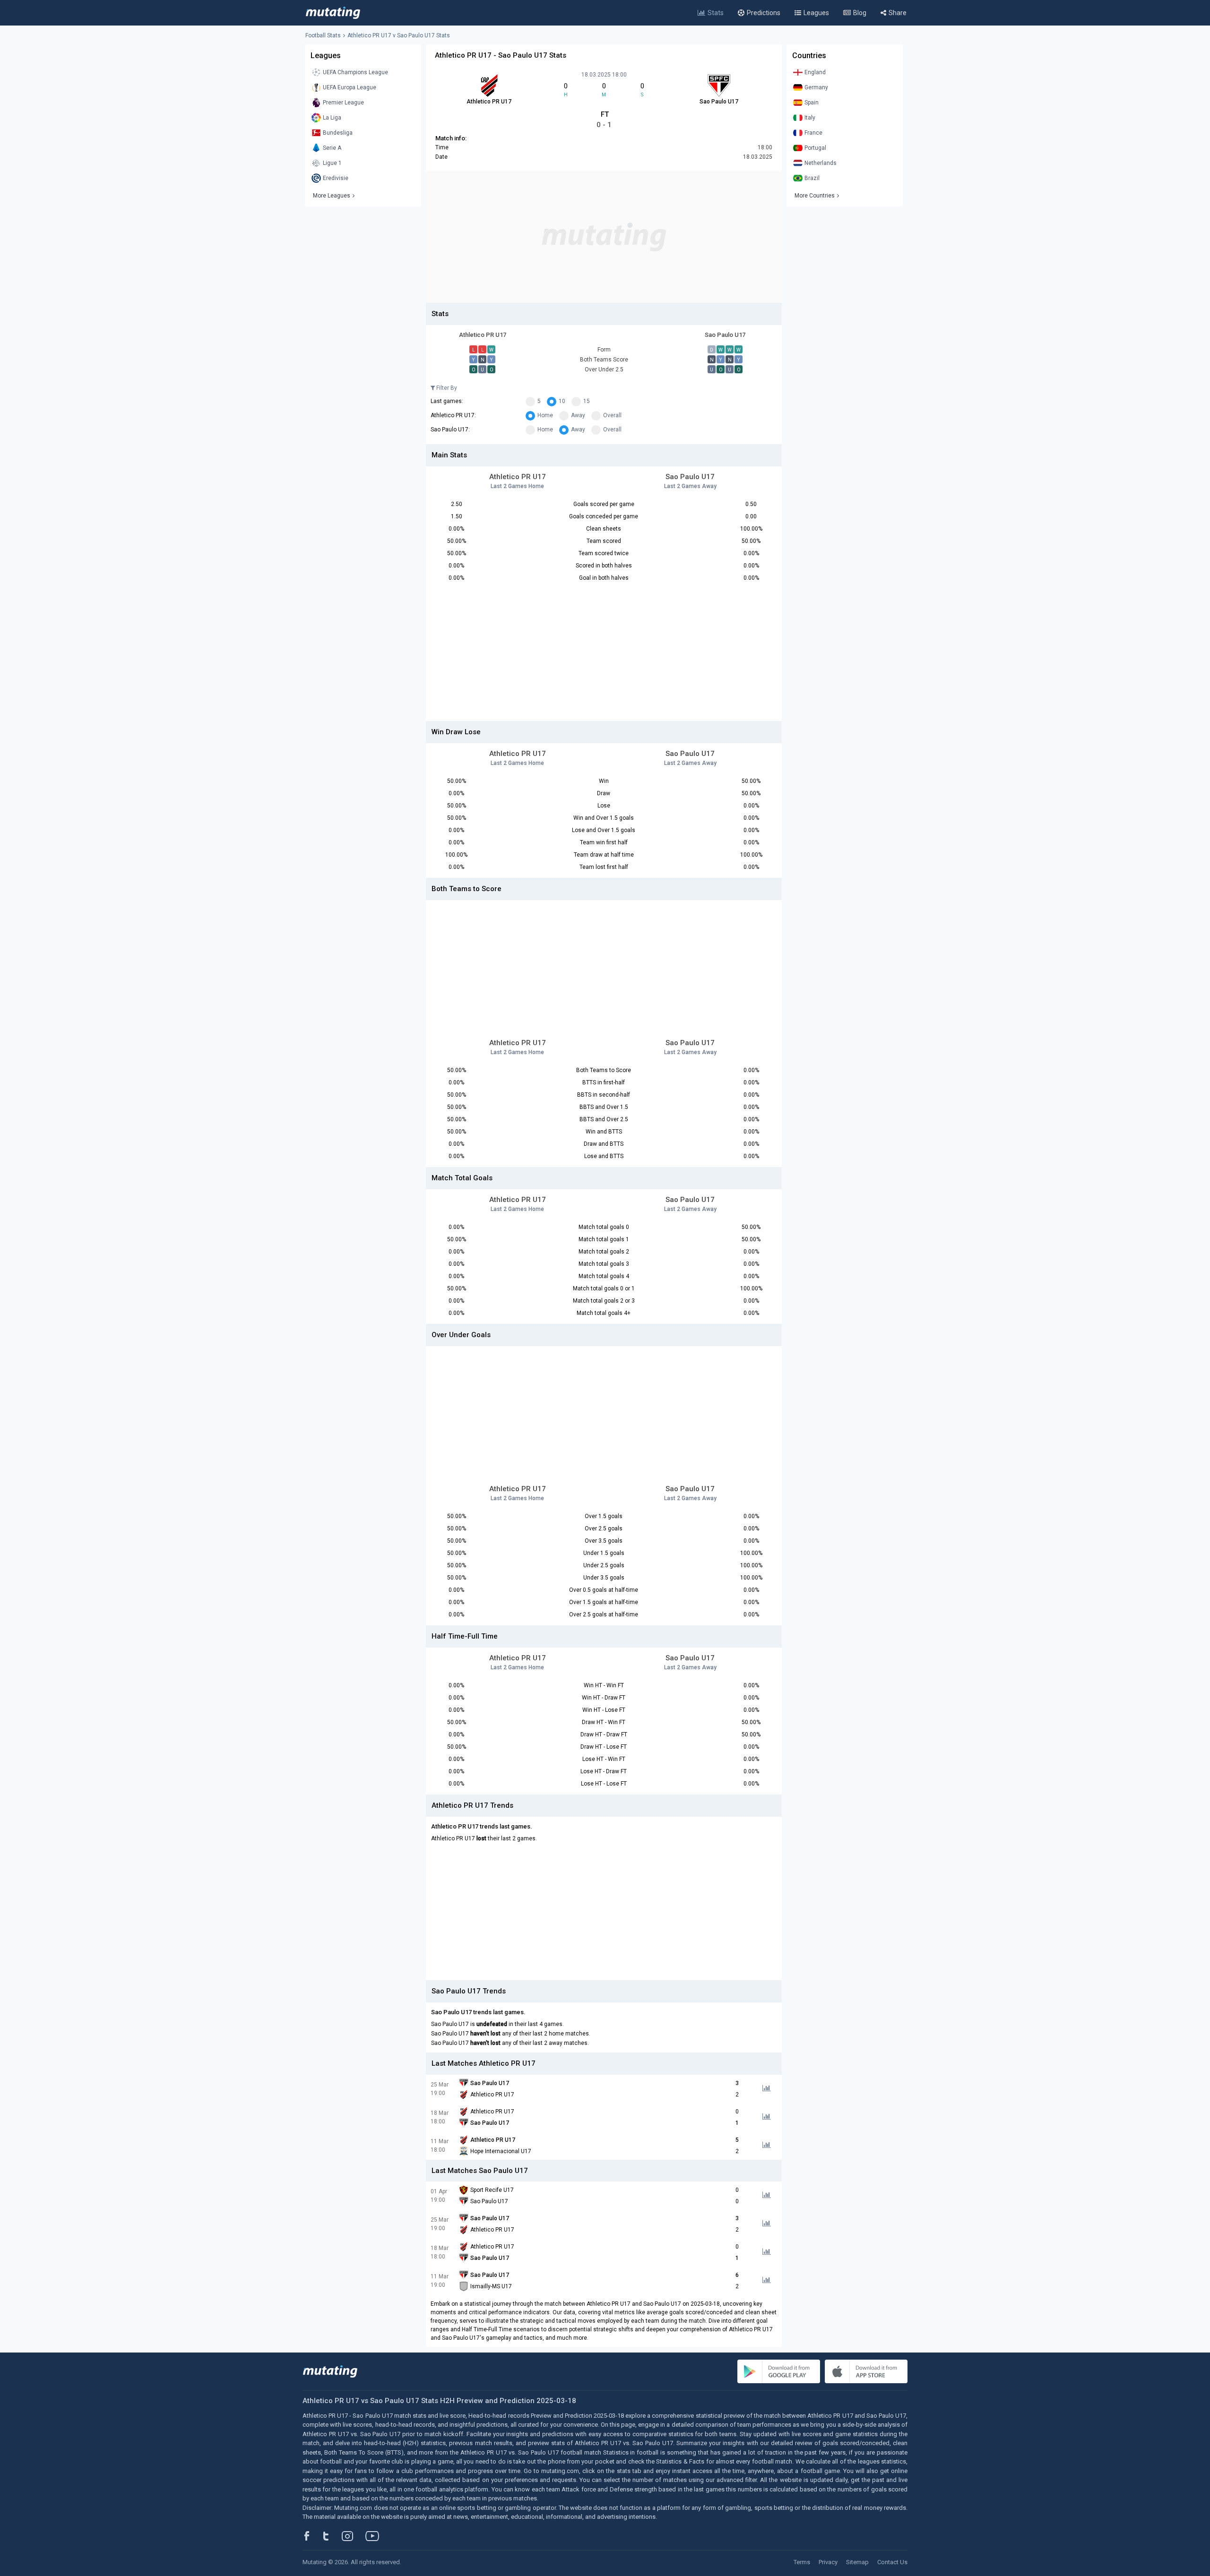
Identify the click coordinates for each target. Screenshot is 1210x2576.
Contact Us (892, 2562)
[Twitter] (332, 2536)
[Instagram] (354, 2536)
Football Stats (323, 35)
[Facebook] (312, 2536)
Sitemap (857, 2562)
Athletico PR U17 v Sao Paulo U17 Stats (399, 35)
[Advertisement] (604, 237)
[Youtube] (376, 2536)
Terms (802, 2562)
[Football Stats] (333, 13)
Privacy (828, 2562)
